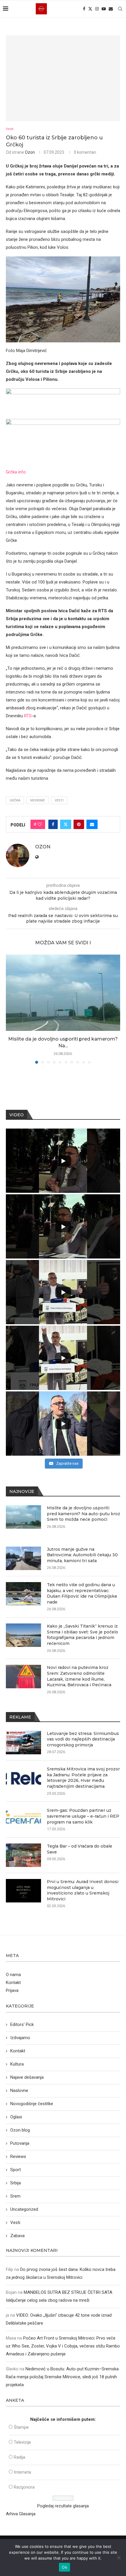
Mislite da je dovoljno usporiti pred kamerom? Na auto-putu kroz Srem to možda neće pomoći (84, 1514)
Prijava (12, 1990)
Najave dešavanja (27, 2077)
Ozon (30, 152)
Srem (15, 2196)
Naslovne (19, 2090)
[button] (11, 1009)
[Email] (111, 9)
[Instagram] (97, 9)
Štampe (21, 2427)
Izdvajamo (20, 2038)
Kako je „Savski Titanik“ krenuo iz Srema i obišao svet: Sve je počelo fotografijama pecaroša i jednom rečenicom (82, 1635)
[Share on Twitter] (66, 824)
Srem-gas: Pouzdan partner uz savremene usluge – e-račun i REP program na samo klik (83, 1816)
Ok (64, 2567)
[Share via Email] (92, 824)
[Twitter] (90, 9)
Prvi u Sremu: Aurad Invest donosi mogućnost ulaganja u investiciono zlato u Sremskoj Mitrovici (83, 1890)
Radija (19, 2457)
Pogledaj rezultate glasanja (63, 2506)
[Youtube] (104, 9)
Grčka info (16, 472)
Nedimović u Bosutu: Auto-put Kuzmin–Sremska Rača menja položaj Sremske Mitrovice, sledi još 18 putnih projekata (62, 2377)
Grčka (15, 800)
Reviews (18, 2156)
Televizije (22, 2442)
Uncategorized (24, 2209)
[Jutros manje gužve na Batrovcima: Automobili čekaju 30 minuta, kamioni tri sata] (23, 1558)
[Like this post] (40, 824)
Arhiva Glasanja (21, 2514)
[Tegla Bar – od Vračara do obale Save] (23, 1855)
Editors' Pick (22, 2024)
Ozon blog (20, 2130)
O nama (13, 1975)
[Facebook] (84, 9)
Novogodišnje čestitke (32, 2104)
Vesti (59, 800)
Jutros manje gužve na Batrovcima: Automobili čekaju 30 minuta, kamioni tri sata (82, 1555)
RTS (28, 716)
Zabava (17, 2236)
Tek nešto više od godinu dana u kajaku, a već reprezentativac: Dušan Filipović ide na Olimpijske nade (82, 1593)
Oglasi (16, 2117)
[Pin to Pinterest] (79, 824)
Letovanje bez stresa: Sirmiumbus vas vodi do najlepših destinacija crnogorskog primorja (83, 1739)
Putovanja (20, 2143)
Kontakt (13, 1983)
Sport (16, 2170)
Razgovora (24, 2487)
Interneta (22, 2472)
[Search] (120, 9)
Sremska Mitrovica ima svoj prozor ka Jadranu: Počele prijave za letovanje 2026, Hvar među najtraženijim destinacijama (83, 1778)
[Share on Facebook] (53, 824)
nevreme (38, 800)
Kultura (17, 2064)
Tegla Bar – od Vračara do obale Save (80, 1849)
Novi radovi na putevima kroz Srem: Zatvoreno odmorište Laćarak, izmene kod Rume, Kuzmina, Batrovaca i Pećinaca (79, 1676)
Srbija (16, 2183)
